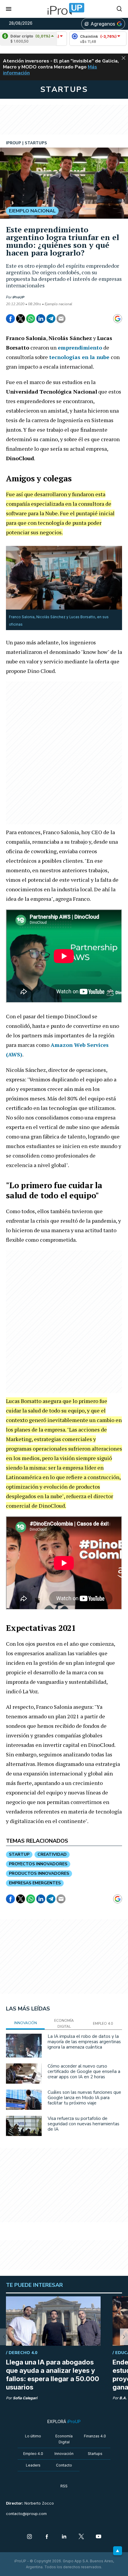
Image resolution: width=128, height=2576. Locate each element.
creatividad (52, 1854)
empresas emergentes (35, 1883)
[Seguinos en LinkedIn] (64, 2537)
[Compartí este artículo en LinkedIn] (41, 319)
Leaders (33, 2465)
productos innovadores (39, 1873)
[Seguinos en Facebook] (47, 2537)
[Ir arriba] (118, 2551)
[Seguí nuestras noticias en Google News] (118, 319)
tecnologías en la (80, 357)
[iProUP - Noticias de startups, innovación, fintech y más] (64, 9)
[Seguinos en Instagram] (29, 2537)
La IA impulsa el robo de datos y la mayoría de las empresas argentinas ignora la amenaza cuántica (84, 2042)
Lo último (33, 2436)
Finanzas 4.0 (95, 2436)
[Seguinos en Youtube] (99, 2537)
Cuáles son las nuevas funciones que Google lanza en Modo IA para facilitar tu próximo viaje (84, 2098)
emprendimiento (80, 347)
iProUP (18, 297)
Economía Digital (64, 2439)
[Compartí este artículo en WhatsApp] (31, 319)
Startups (95, 2454)
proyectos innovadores (38, 1864)
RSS (64, 2486)
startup (19, 1854)
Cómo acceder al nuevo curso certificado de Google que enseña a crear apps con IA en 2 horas (84, 2071)
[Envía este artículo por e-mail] (61, 319)
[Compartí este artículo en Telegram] (51, 319)
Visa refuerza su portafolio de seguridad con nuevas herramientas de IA (83, 2124)
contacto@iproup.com (26, 2514)
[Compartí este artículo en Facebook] (10, 319)
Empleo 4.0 (33, 2454)
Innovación (64, 2454)
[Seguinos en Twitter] (81, 2537)
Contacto (64, 2465)
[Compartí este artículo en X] (21, 319)
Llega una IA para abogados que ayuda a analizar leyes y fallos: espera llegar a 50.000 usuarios (53, 2375)
